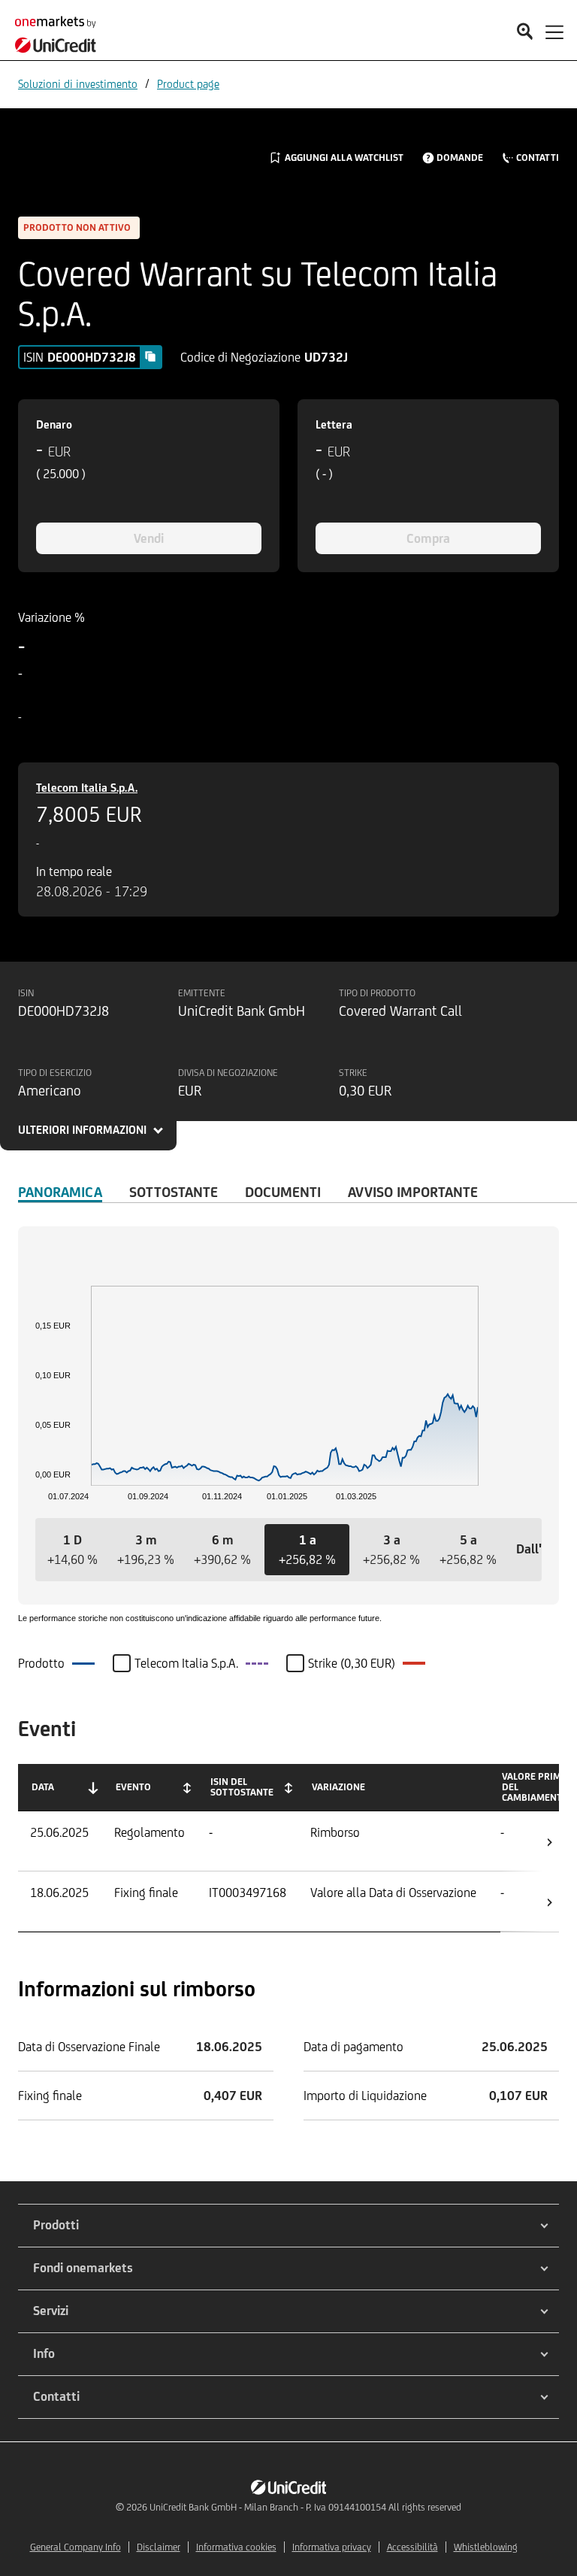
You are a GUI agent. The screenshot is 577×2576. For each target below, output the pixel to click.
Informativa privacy (332, 2547)
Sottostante (174, 1192)
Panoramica (60, 1192)
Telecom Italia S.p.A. (87, 788)
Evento (133, 1787)
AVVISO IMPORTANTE (413, 1192)
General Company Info (76, 2547)
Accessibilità (412, 2547)
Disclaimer (159, 2547)
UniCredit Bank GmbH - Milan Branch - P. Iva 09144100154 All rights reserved (305, 2507)
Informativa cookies (236, 2547)
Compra (428, 538)
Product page (188, 84)
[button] (73, 1550)
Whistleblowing (486, 2547)
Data (43, 1787)
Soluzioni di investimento (78, 84)
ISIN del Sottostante (242, 1787)
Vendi (149, 538)
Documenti (283, 1192)
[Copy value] (150, 356)
